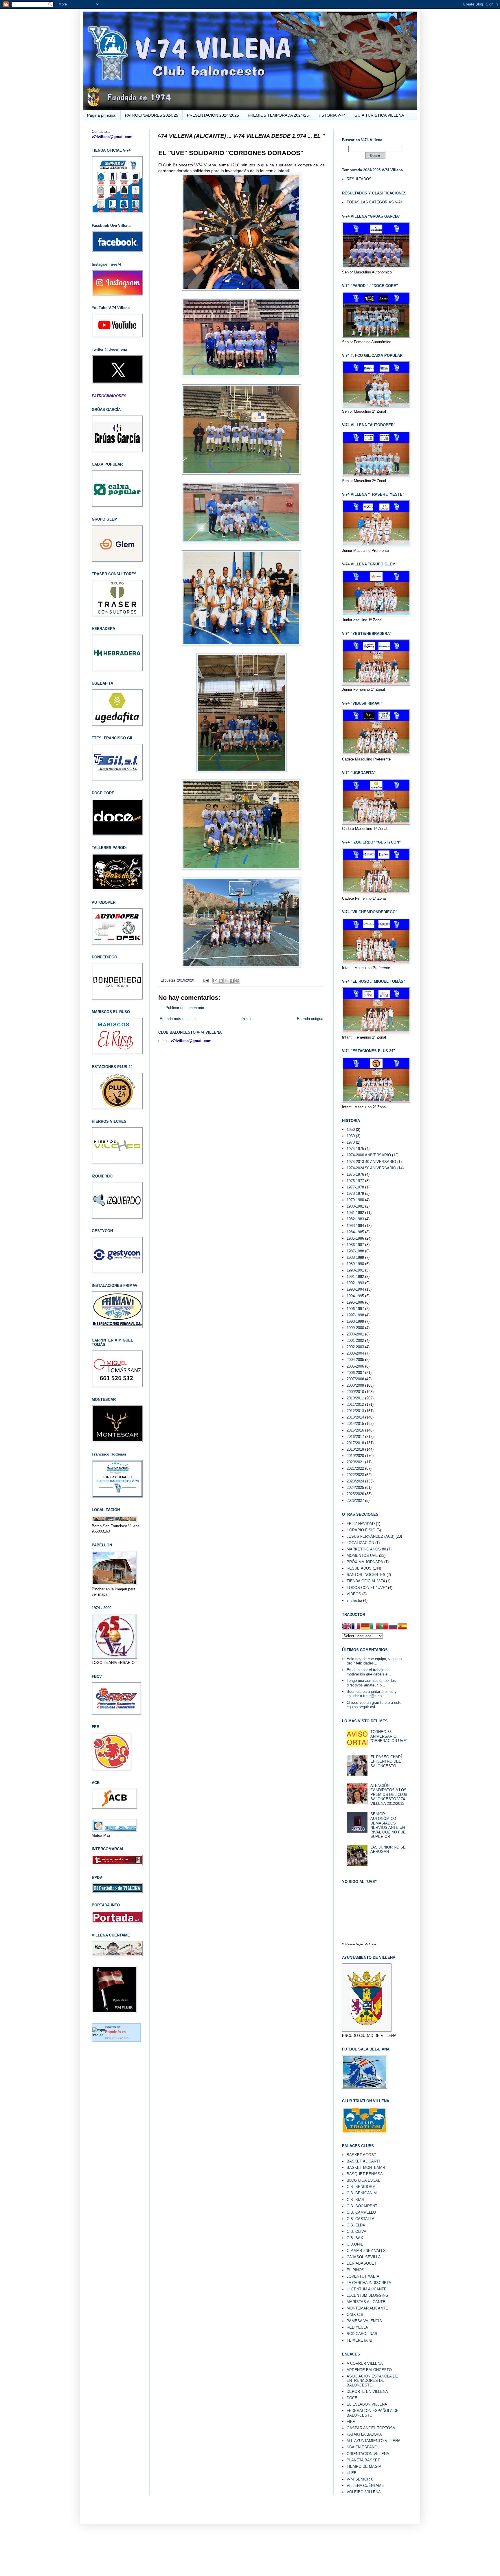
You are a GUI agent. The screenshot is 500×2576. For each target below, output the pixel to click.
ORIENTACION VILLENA (368, 2454)
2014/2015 (355, 1424)
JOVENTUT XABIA (363, 2276)
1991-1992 (355, 1277)
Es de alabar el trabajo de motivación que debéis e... (369, 1672)
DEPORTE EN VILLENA (367, 2392)
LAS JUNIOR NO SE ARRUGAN (388, 1850)
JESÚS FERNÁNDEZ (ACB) (371, 1536)
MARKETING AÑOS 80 (366, 1549)
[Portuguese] (384, 1627)
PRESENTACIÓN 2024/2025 (213, 115)
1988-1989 (355, 1257)
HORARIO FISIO (361, 1530)
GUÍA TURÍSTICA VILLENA (379, 115)
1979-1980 (355, 1200)
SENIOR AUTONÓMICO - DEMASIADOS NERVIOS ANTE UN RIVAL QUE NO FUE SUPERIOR (388, 1825)
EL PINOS (355, 2270)
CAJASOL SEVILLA (364, 2257)
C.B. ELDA (356, 2225)
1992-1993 (355, 1283)
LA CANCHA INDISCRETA (369, 2283)
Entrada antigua (310, 1019)
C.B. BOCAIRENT (362, 2206)
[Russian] (393, 1627)
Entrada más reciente (178, 1019)
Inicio (246, 1019)
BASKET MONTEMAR (366, 2168)
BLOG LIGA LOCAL (363, 2180)
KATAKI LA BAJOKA (364, 2434)
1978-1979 (355, 1194)
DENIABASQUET (362, 2263)
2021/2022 (355, 1468)
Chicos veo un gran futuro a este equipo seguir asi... (374, 1705)
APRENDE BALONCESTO (369, 2370)
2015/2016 (355, 1430)
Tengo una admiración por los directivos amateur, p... (371, 1683)
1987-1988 (355, 1251)
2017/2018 (355, 1443)
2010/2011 (355, 1398)
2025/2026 (355, 1494)
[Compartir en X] (226, 981)
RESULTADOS (359, 179)
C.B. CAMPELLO (361, 2212)
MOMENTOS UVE (362, 1556)
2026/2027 (355, 1501)
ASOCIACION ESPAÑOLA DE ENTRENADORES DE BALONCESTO (372, 2381)
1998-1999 (355, 1321)
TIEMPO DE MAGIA (364, 2466)
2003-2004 (355, 1353)
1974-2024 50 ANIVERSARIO (371, 1168)
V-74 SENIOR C (360, 2479)
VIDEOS (354, 1594)
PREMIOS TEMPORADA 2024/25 (278, 115)
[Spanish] (402, 1627)
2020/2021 (355, 1462)
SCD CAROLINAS (362, 2334)
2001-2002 (355, 1341)
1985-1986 (355, 1238)
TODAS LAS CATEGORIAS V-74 (375, 202)
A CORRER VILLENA (365, 2363)
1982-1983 (355, 1219)
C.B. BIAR (355, 2200)
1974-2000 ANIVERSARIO (369, 1155)
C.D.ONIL (355, 2244)
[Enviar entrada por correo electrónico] (206, 980)
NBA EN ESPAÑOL (363, 2447)
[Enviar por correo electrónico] (215, 981)
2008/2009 (355, 1385)
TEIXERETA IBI (360, 2340)
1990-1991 (355, 1270)
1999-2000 (355, 1328)
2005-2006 (355, 1366)
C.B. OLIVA (356, 2232)
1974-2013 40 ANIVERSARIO (371, 1162)
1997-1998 (355, 1315)
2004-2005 (355, 1360)
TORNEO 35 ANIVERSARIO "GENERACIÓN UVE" (389, 1736)
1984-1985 (355, 1232)
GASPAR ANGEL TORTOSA (371, 2428)
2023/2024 (355, 1481)
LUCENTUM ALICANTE (367, 2289)
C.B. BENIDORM (361, 2187)
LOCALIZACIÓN (360, 1543)
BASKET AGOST (361, 2155)
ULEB (352, 2473)
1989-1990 (355, 1264)
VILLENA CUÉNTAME (365, 2486)
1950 (351, 1130)
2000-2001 (355, 1334)
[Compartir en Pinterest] (237, 981)
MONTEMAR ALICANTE (367, 2308)
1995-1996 (355, 1302)
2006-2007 (355, 1373)
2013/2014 (355, 1417)
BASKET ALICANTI (363, 2161)
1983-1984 (355, 1226)
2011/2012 (355, 1404)
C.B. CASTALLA (361, 2219)
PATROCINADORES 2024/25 (152, 115)
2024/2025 (355, 1488)
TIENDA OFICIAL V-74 (366, 1581)
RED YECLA (357, 2327)
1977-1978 (355, 1187)
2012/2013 (355, 1411)
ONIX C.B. (356, 2315)
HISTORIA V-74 (332, 115)
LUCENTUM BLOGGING (367, 2295)
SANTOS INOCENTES (366, 1575)
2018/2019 (355, 1449)
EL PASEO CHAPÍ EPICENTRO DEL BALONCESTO (386, 1761)
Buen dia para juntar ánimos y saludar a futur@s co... (372, 1694)
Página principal (102, 115)
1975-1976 (355, 1174)
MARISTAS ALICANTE (366, 2302)
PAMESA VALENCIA (364, 2321)
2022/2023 (355, 1475)
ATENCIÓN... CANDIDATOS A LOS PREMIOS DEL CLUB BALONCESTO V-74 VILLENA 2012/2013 (389, 1795)
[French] (356, 1627)
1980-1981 (355, 1206)
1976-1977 (355, 1181)
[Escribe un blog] (221, 981)
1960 (351, 1136)
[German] (365, 1627)
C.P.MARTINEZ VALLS (366, 2251)
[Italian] (374, 1627)
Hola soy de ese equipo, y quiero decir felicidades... (374, 1661)
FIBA (351, 2422)
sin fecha (354, 1600)
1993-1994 (355, 1289)
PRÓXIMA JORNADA (365, 1562)
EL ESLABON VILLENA (367, 2404)
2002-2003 (355, 1347)
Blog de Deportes (117, 2038)
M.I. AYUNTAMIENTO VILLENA (374, 2441)
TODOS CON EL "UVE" (367, 1588)
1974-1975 (355, 1149)
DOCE (352, 2398)
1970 (351, 1142)
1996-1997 (355, 1309)
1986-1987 (355, 1245)
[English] (347, 1627)
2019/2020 (186, 980)
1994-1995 (355, 1296)
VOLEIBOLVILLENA (364, 2492)
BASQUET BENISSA (365, 2174)
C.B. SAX (355, 2238)
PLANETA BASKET (363, 2460)
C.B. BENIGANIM (362, 2193)
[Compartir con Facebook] (232, 981)
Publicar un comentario (185, 1008)
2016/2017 (355, 1437)
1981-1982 (355, 1213)
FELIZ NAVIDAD (361, 1524)
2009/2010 (355, 1392)
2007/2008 (355, 1379)
